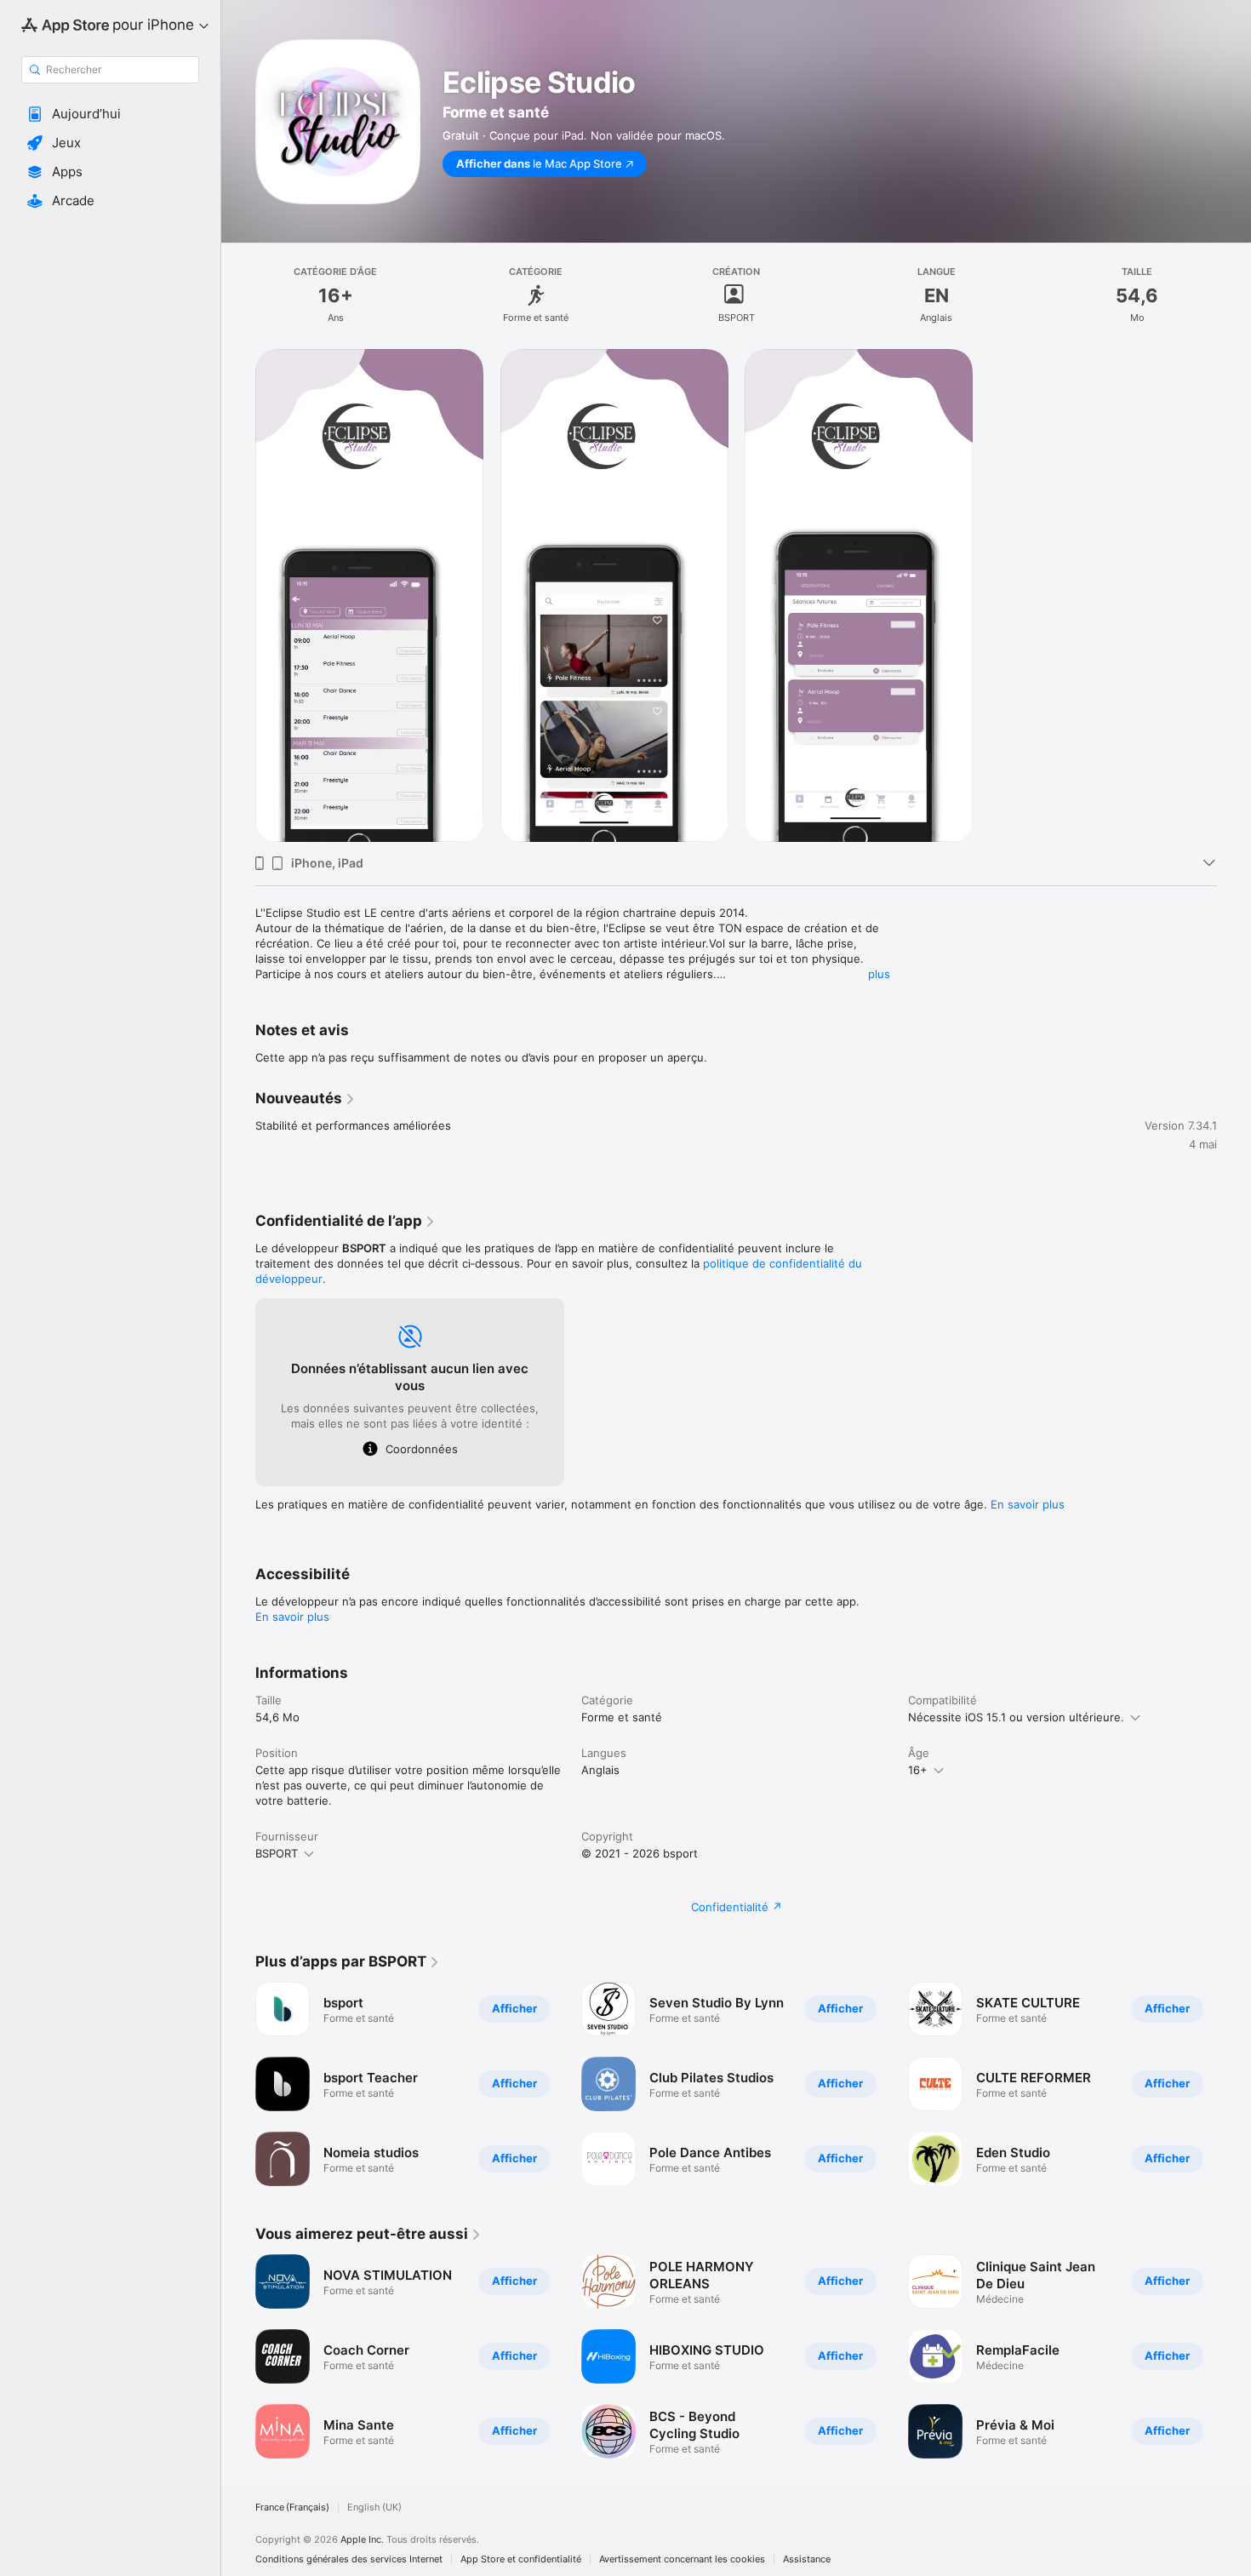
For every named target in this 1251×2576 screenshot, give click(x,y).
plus (879, 974)
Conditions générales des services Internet (349, 2559)
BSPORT (277, 1853)
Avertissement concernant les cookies (682, 2559)
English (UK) (374, 2507)
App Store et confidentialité (521, 2559)
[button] (110, 114)
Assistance (807, 2559)
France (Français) (292, 2507)
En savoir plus (1028, 1504)
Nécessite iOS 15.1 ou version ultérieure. (1016, 1717)
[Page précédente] (238, 2084)
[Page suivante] (1234, 2084)
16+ (918, 1770)
